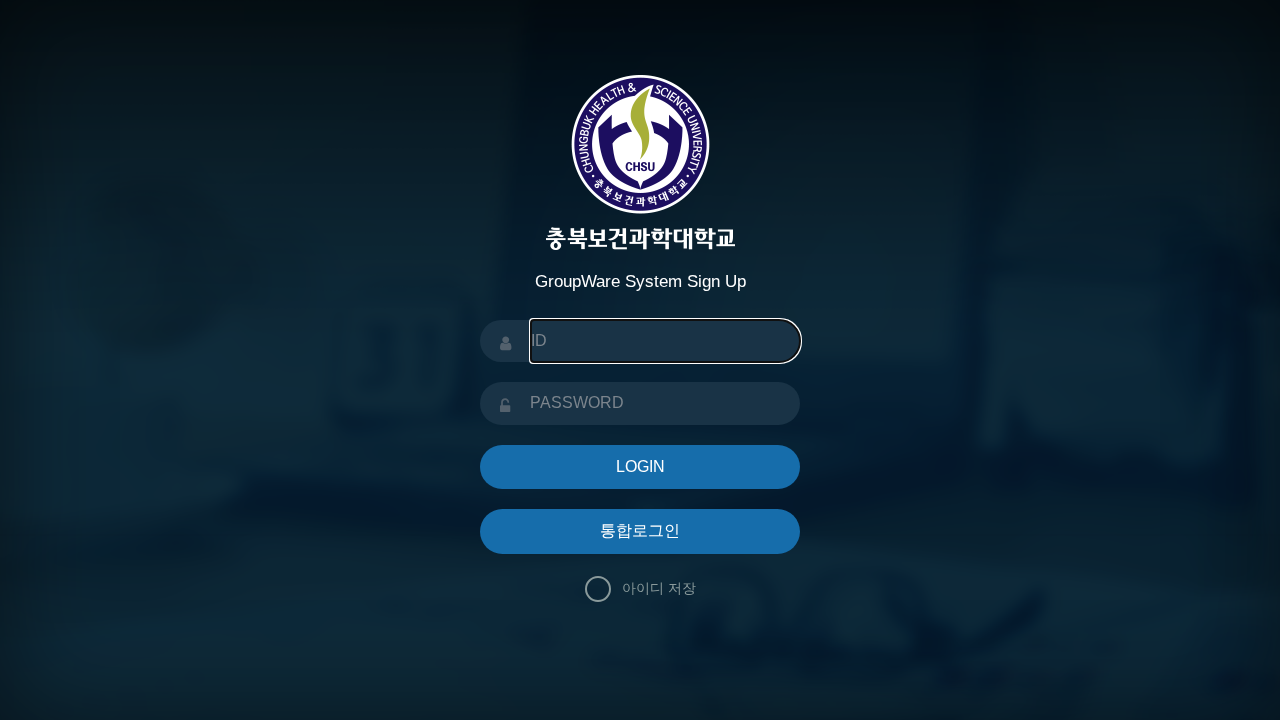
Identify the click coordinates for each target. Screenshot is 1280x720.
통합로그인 (640, 530)
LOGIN (640, 466)
